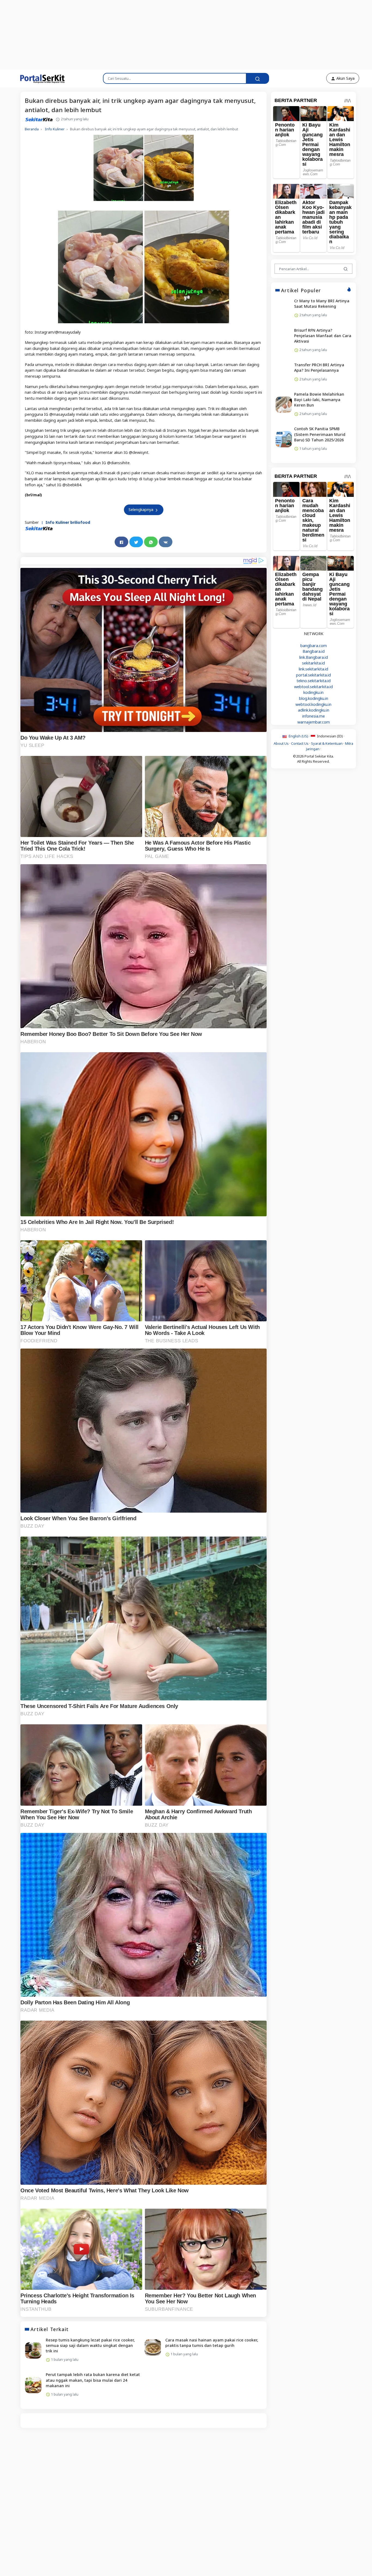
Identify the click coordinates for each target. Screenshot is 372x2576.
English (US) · (299, 736)
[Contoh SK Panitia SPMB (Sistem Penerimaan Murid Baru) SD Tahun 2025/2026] (284, 439)
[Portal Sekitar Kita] (39, 78)
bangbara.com (314, 646)
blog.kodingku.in (314, 698)
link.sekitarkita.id (313, 669)
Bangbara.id (314, 651)
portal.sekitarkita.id (313, 675)
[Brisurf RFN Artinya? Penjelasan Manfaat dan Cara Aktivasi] (284, 341)
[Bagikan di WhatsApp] (151, 542)
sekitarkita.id (313, 663)
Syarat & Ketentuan (327, 744)
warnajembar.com (314, 722)
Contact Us (300, 744)
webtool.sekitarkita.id (313, 687)
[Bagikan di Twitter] (136, 542)
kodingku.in (313, 693)
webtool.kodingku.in (313, 704)
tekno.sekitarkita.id (314, 681)
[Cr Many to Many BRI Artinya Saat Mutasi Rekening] (284, 309)
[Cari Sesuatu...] (257, 78)
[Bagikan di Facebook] (121, 542)
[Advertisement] (132, 34)
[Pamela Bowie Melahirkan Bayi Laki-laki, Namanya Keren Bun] (284, 405)
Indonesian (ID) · (330, 736)
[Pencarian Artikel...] (346, 269)
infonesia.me (314, 716)
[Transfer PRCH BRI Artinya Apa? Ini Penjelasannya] (284, 373)
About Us (281, 744)
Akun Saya (345, 78)
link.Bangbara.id (314, 657)
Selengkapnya (141, 510)
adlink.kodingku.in (314, 710)
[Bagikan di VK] (166, 542)
